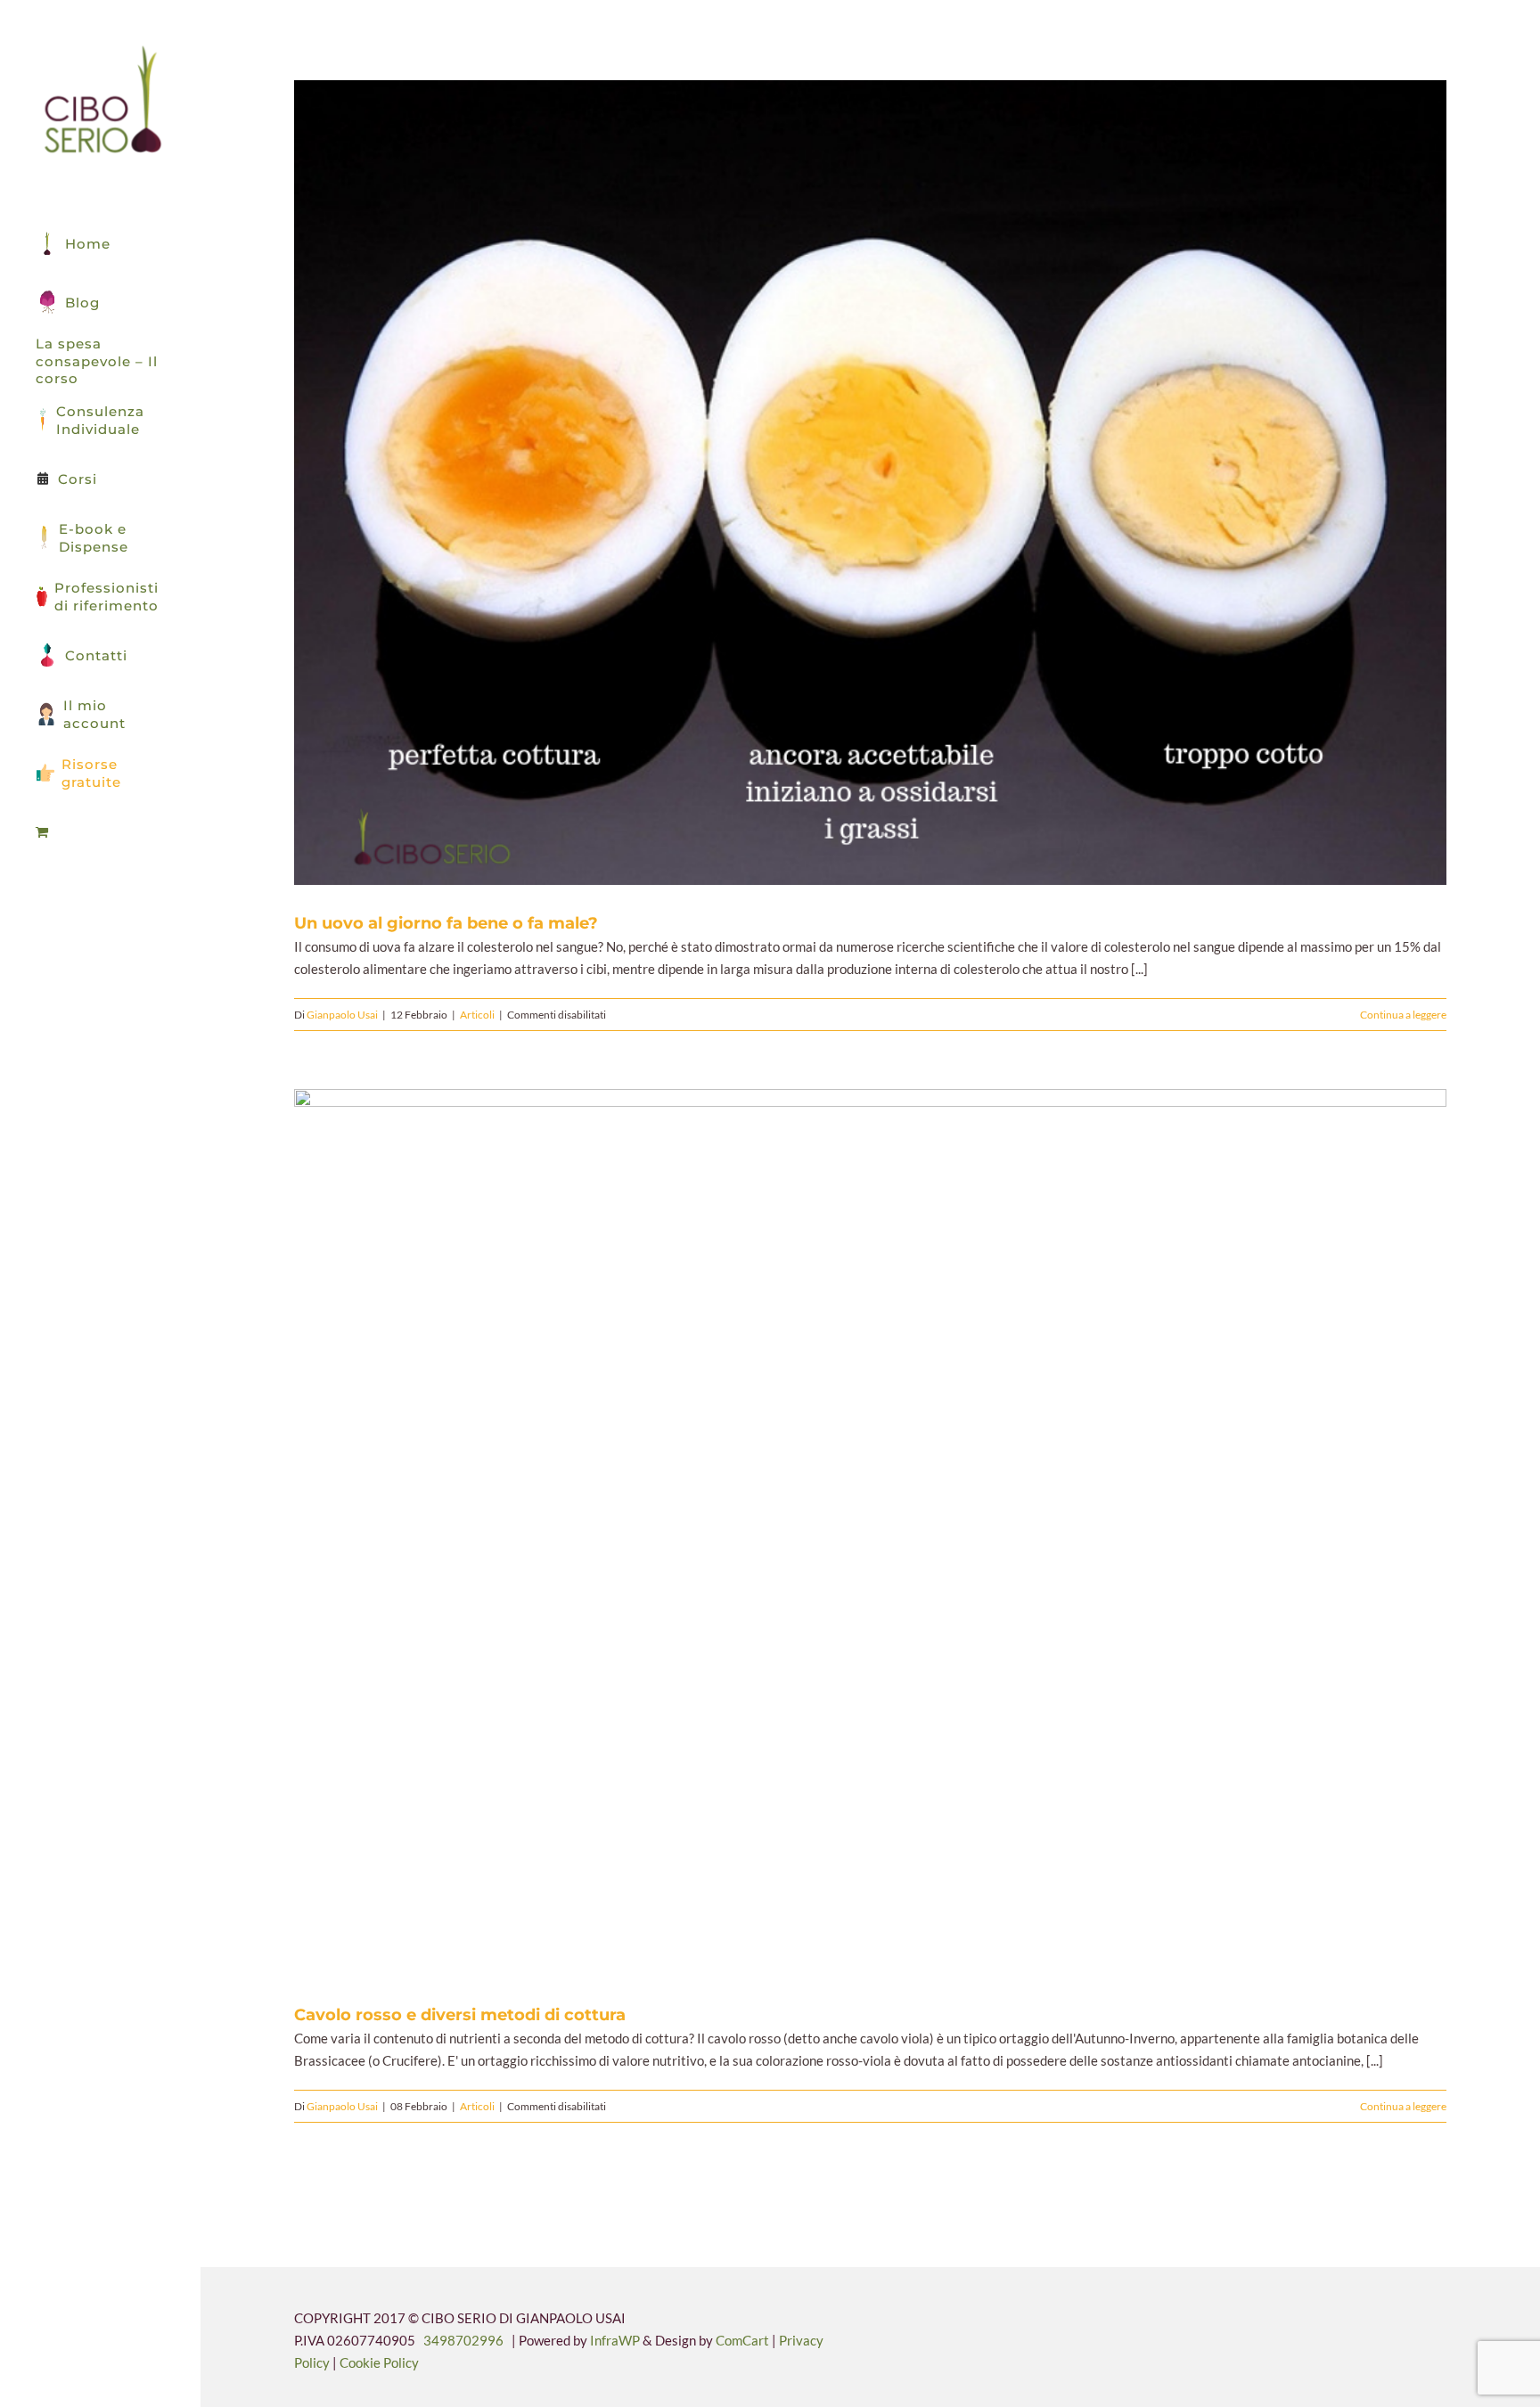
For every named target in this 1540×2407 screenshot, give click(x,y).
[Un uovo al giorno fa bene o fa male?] (870, 483)
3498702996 (463, 2340)
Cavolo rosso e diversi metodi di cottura (848, 1533)
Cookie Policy (379, 2362)
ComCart (742, 2340)
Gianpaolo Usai (342, 1015)
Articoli (477, 1015)
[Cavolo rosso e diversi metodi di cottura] (870, 1533)
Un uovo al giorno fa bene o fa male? (848, 483)
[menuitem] (100, 832)
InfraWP (615, 2340)
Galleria (892, 483)
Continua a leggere (1403, 1015)
